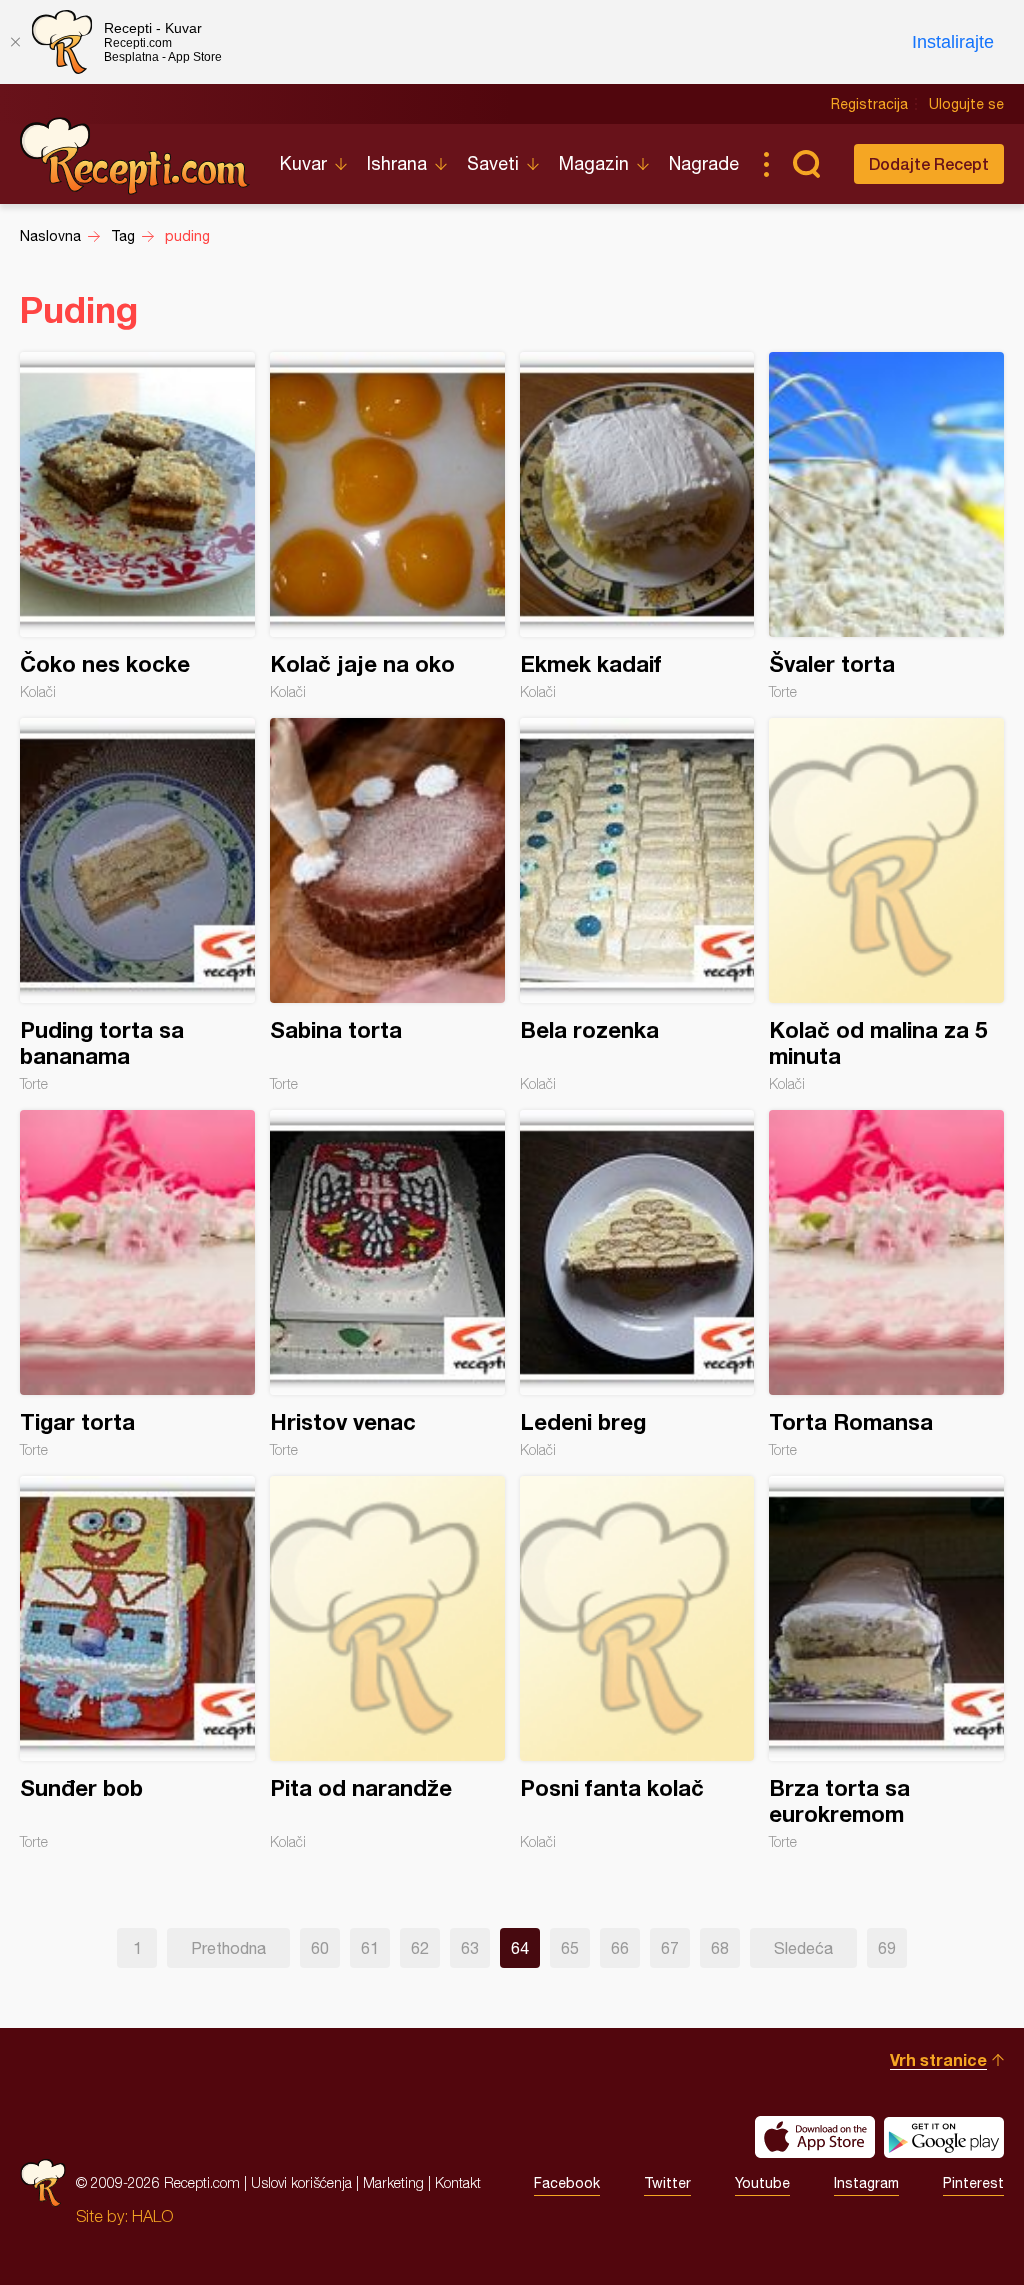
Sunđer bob (137, 1663)
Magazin (594, 163)
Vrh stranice (938, 2059)
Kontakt (458, 2182)
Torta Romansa (886, 1284)
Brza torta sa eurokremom (886, 1663)
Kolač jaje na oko (387, 526)
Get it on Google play (944, 2137)
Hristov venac (387, 1284)
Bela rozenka (637, 905)
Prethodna (228, 1948)
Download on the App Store (815, 2137)
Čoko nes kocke (137, 526)
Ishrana (397, 163)
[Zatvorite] (15, 42)
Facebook (567, 2183)
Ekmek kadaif (637, 526)
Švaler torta (886, 526)
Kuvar (303, 163)
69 (887, 1948)
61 (370, 1948)
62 (420, 1948)
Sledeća (803, 1948)
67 (670, 1948)
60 (320, 1948)
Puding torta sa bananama (137, 905)
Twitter (667, 2183)
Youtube (762, 2183)
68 (720, 1948)
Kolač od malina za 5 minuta (886, 905)
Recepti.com (135, 156)
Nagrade (704, 163)
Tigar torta (137, 1284)
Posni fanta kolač (637, 1663)
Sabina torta (387, 905)
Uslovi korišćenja (301, 2182)
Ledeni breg (637, 1284)
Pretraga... (806, 164)
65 (570, 1948)
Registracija (869, 104)
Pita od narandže (387, 1663)
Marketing (393, 2182)
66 (620, 1948)
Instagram (866, 2183)
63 (470, 1948)
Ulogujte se (966, 104)
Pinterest (973, 2183)
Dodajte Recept (929, 163)
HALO (152, 2216)
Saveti (493, 163)
